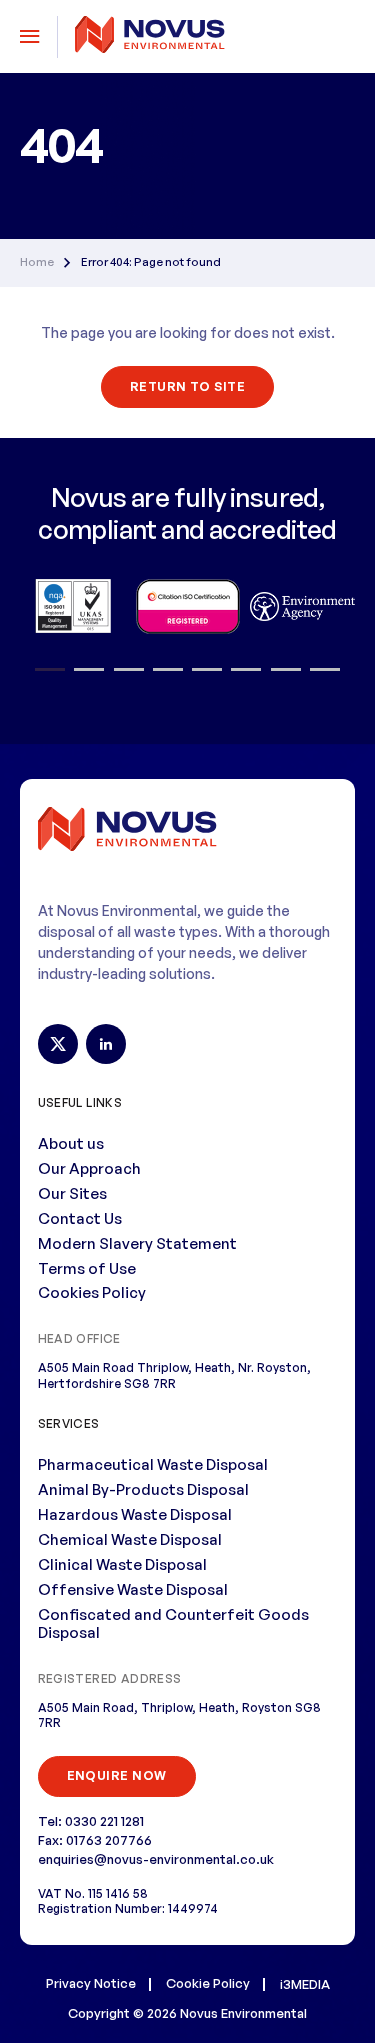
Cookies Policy (92, 1292)
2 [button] (89, 670)
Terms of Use (87, 1268)
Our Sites (72, 1193)
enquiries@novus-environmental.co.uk (156, 1859)
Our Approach (89, 1168)
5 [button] (207, 670)
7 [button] (286, 670)
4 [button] (168, 670)
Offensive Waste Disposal (133, 1589)
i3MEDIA (305, 1984)
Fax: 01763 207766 (95, 1840)
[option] (72, 606)
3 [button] (129, 670)
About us (71, 1143)
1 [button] (50, 670)
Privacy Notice (91, 1983)
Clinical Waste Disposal (122, 1564)
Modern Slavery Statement (137, 1243)
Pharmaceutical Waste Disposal (153, 1464)
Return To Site (188, 386)
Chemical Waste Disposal (130, 1539)
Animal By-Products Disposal (143, 1489)
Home (37, 262)
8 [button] (325, 670)
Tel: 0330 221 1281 (91, 1821)
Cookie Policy (208, 1983)
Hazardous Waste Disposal (135, 1514)
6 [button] (246, 670)
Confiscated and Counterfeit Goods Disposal (173, 1624)
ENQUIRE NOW (117, 1775)
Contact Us (80, 1218)
